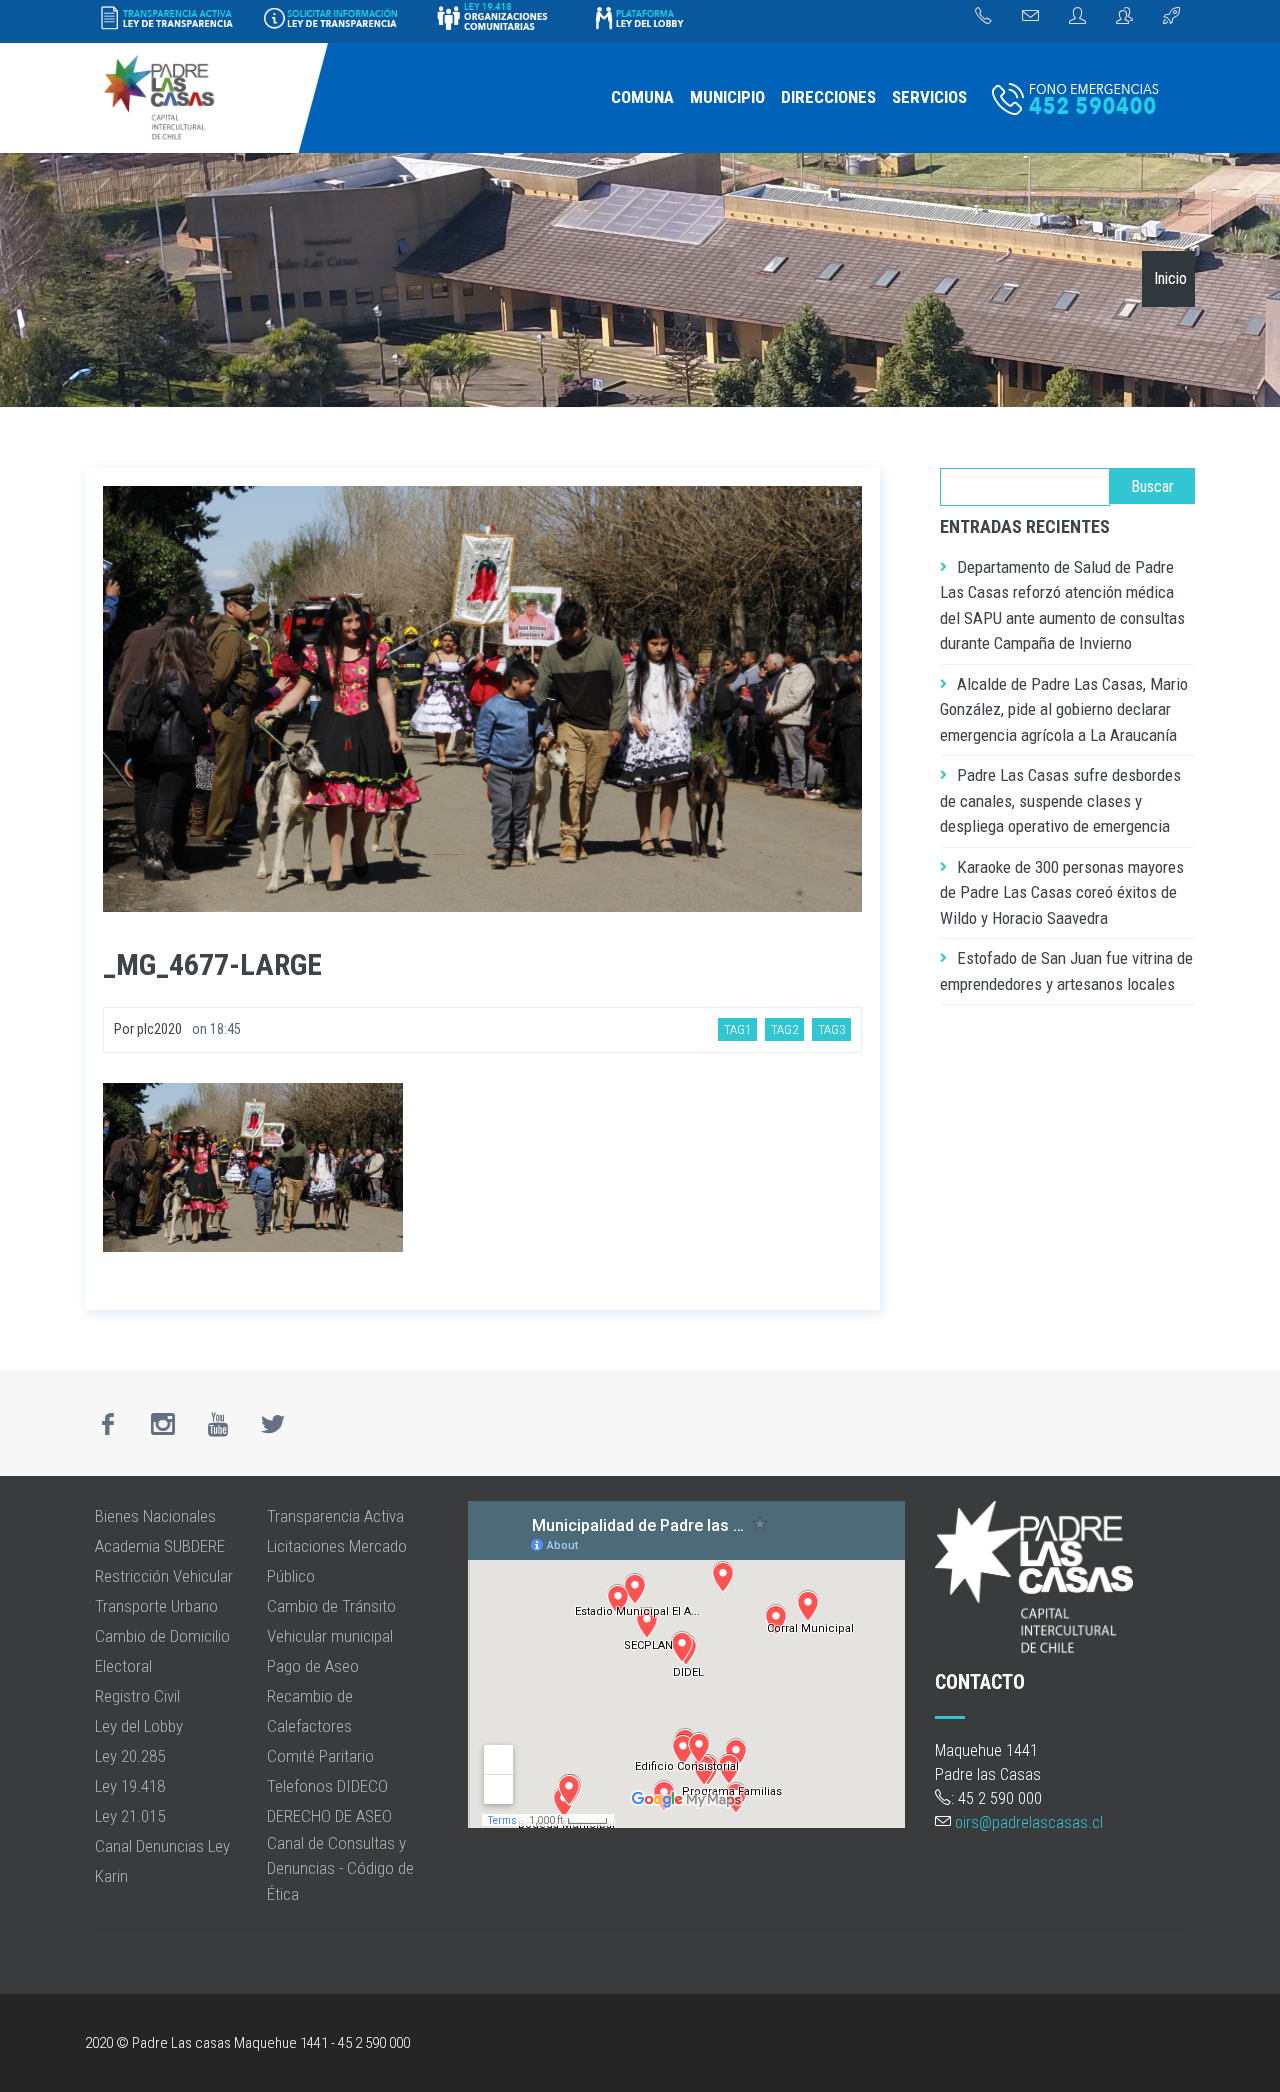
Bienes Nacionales (155, 1516)
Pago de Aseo (313, 1666)
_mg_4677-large (212, 964)
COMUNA (642, 97)
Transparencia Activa (335, 1516)
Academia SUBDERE (160, 1546)
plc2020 (159, 1029)
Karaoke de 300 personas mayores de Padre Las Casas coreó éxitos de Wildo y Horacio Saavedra (1062, 892)
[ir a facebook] (108, 1424)
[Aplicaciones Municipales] (1171, 17)
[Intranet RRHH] (1077, 17)
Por (125, 1029)
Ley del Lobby (139, 1726)
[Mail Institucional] (1030, 17)
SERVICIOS (929, 97)
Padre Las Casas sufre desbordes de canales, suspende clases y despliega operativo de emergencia (1060, 800)
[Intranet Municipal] (1124, 17)
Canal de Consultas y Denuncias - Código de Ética (340, 1868)
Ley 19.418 (130, 1786)
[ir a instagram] (163, 1424)
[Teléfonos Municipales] (983, 17)
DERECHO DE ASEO (329, 1816)
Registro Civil (137, 1696)
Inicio (1170, 278)
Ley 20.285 (130, 1756)
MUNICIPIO (727, 97)
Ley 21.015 (130, 1816)
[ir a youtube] (218, 1424)
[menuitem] (642, 98)
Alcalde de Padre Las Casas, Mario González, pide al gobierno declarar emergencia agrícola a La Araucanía (1064, 709)
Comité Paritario (320, 1756)
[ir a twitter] (273, 1424)
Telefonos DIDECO (327, 1786)
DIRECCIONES (828, 97)
